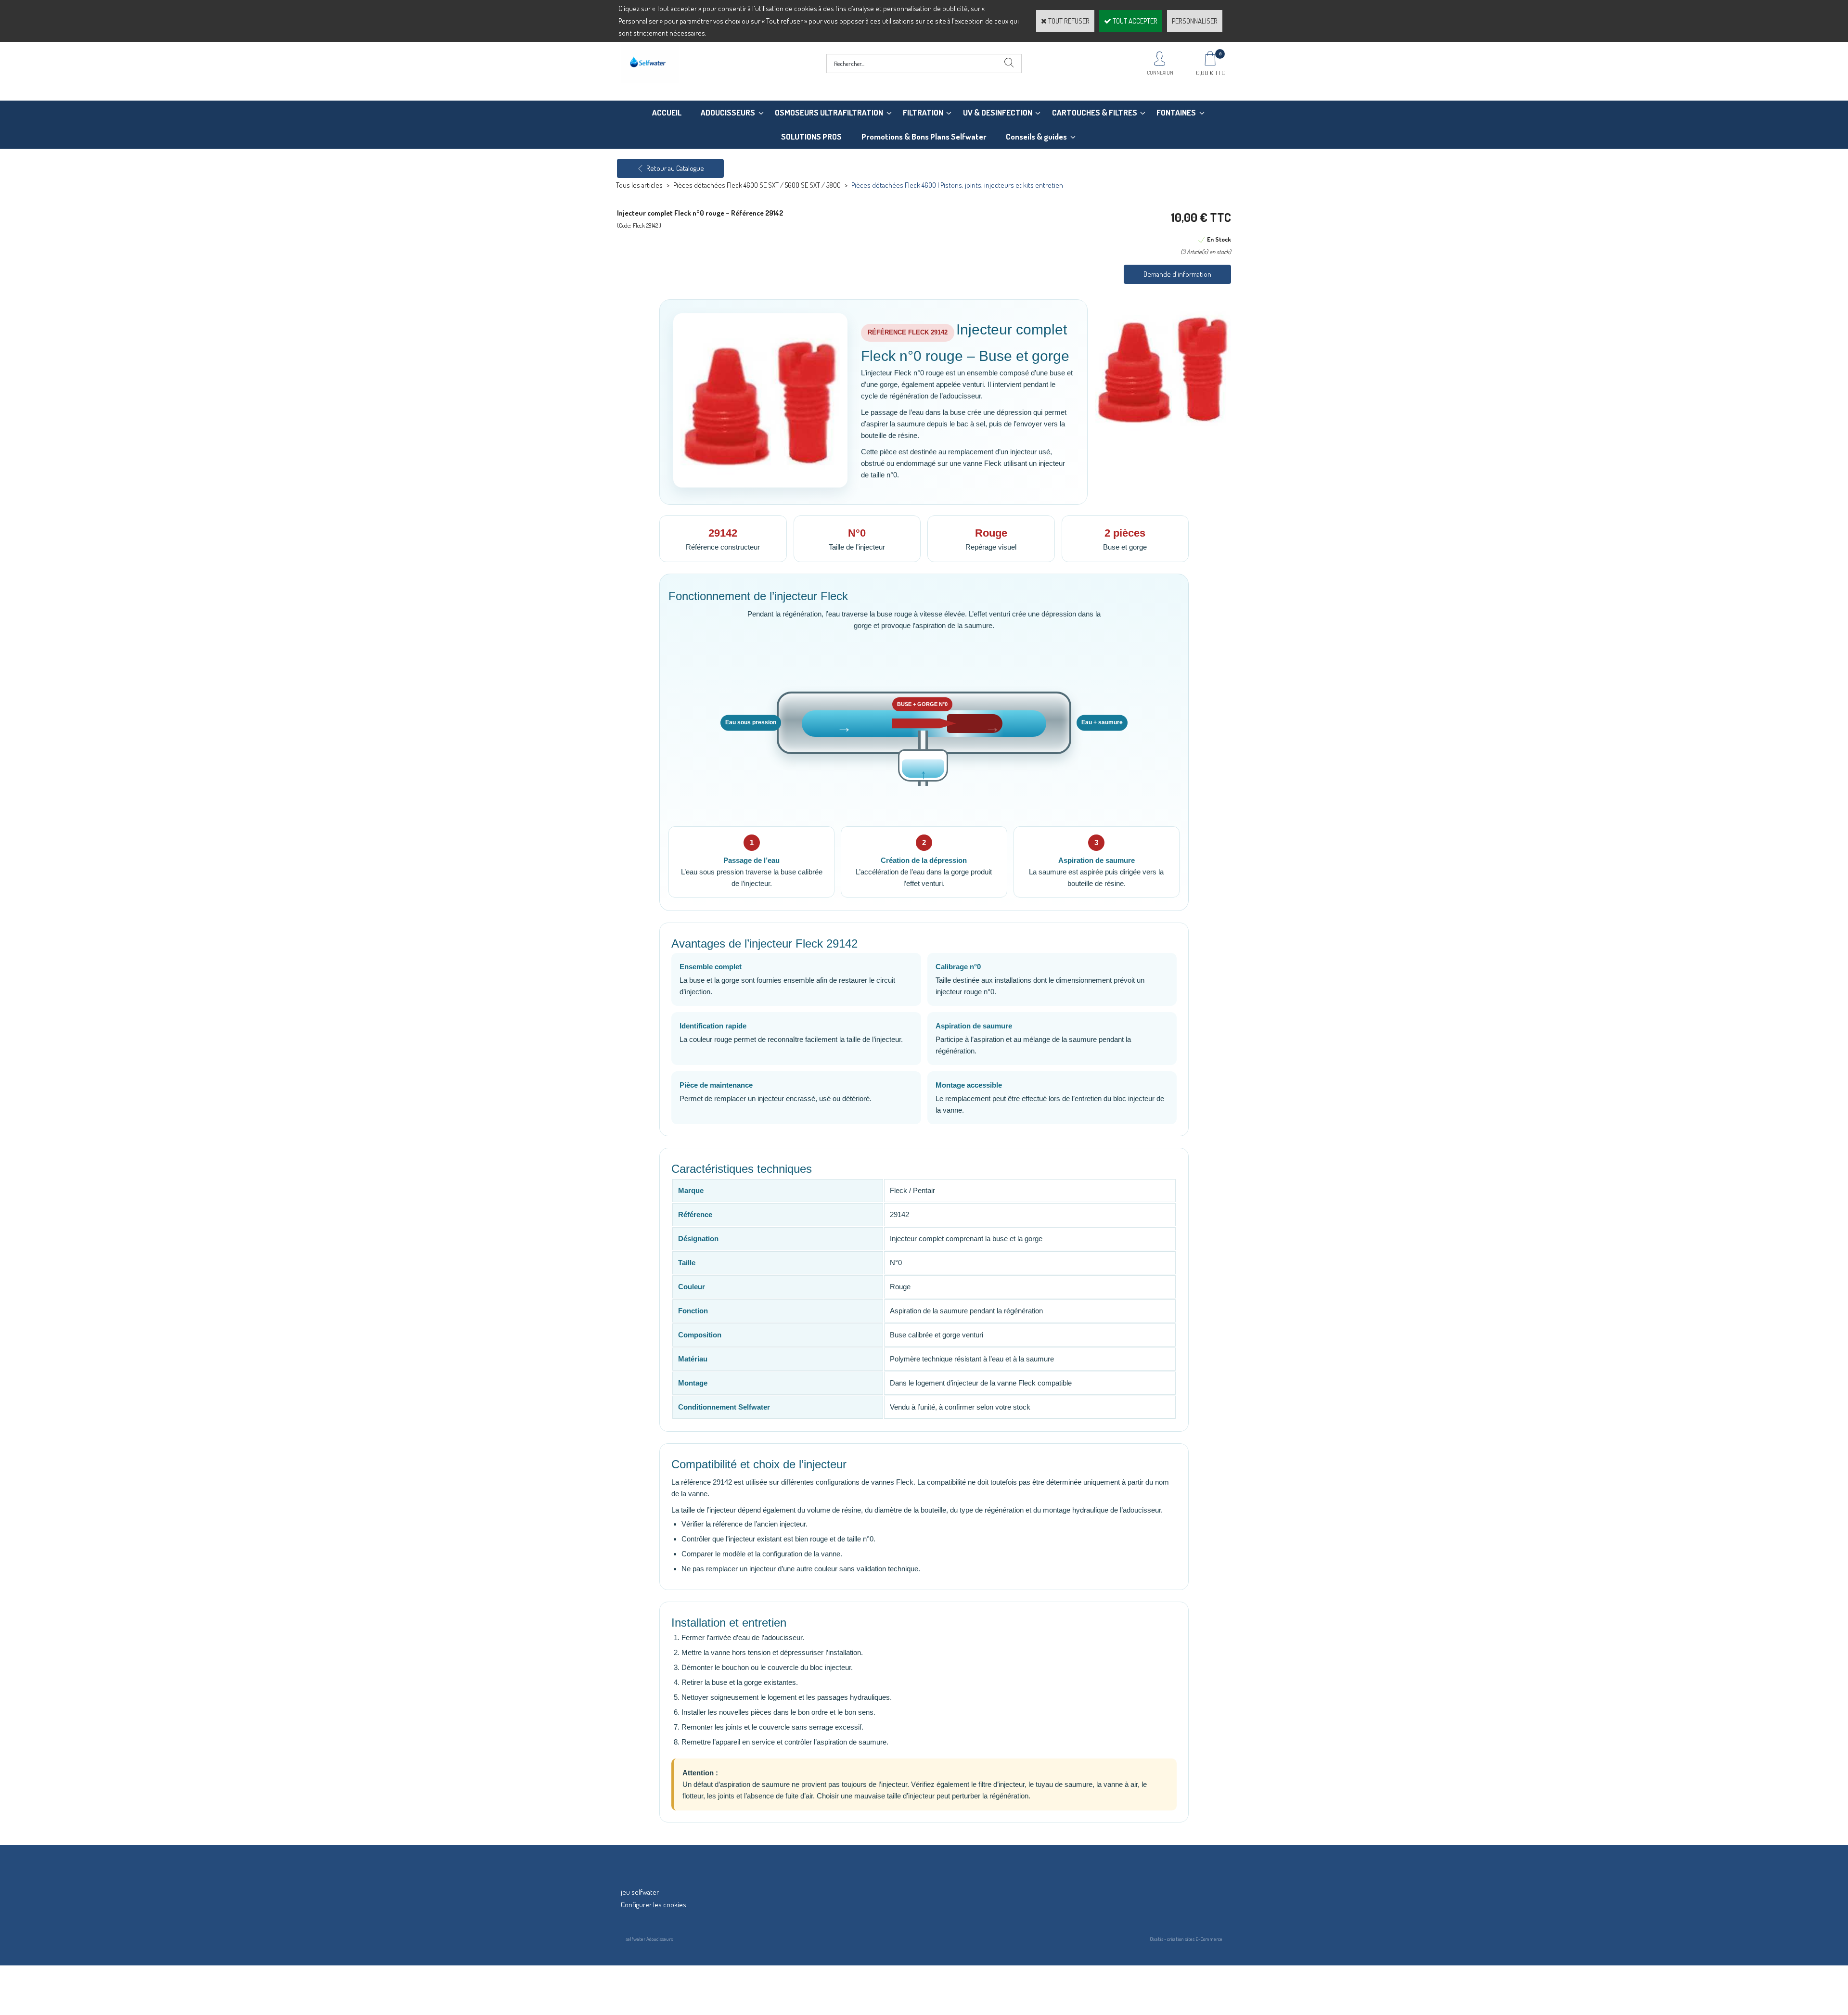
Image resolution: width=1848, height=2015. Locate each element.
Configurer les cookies (654, 1905)
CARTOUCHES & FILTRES (1095, 112)
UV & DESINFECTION (998, 112)
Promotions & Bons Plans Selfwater (924, 136)
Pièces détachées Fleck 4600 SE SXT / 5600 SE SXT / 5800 (757, 185)
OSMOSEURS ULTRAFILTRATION (829, 112)
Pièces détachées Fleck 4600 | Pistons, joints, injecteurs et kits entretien (957, 185)
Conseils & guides (1036, 136)
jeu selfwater (640, 1892)
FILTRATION (923, 112)
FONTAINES (1176, 112)
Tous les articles (639, 185)
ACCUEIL (667, 112)
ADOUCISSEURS (728, 112)
